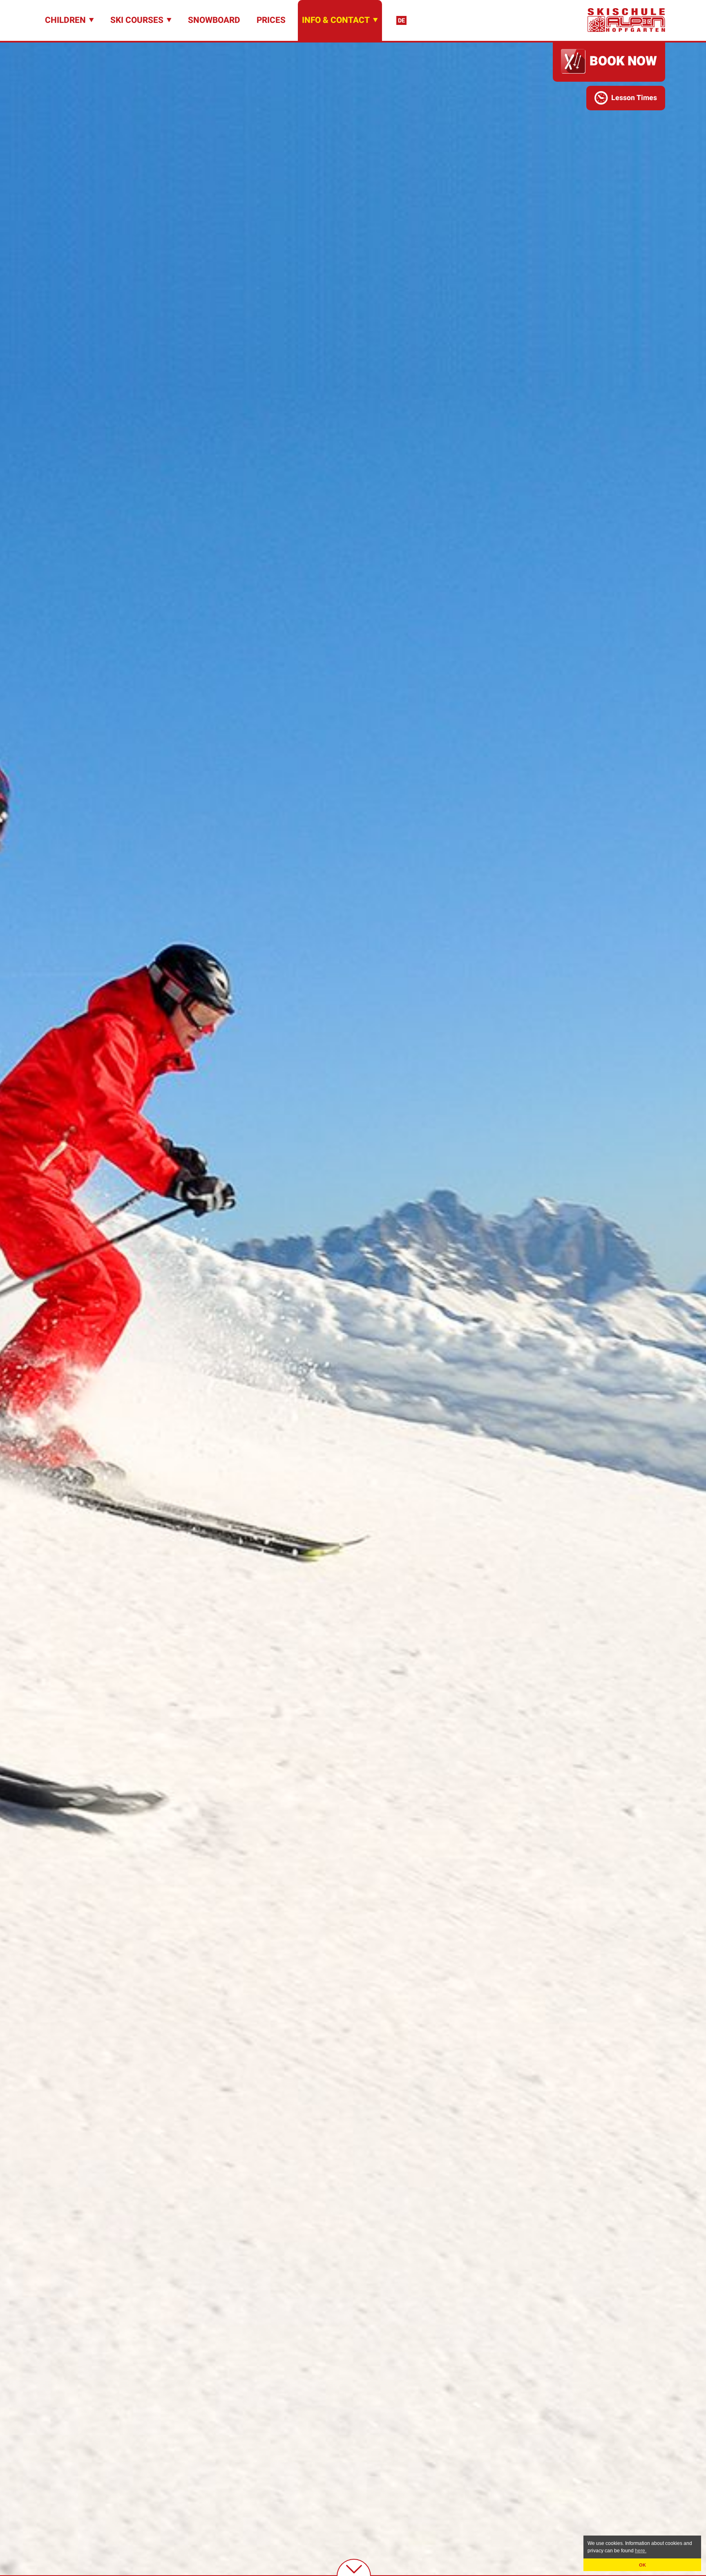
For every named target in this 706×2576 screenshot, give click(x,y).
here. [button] (641, 2551)
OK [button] (642, 2565)
